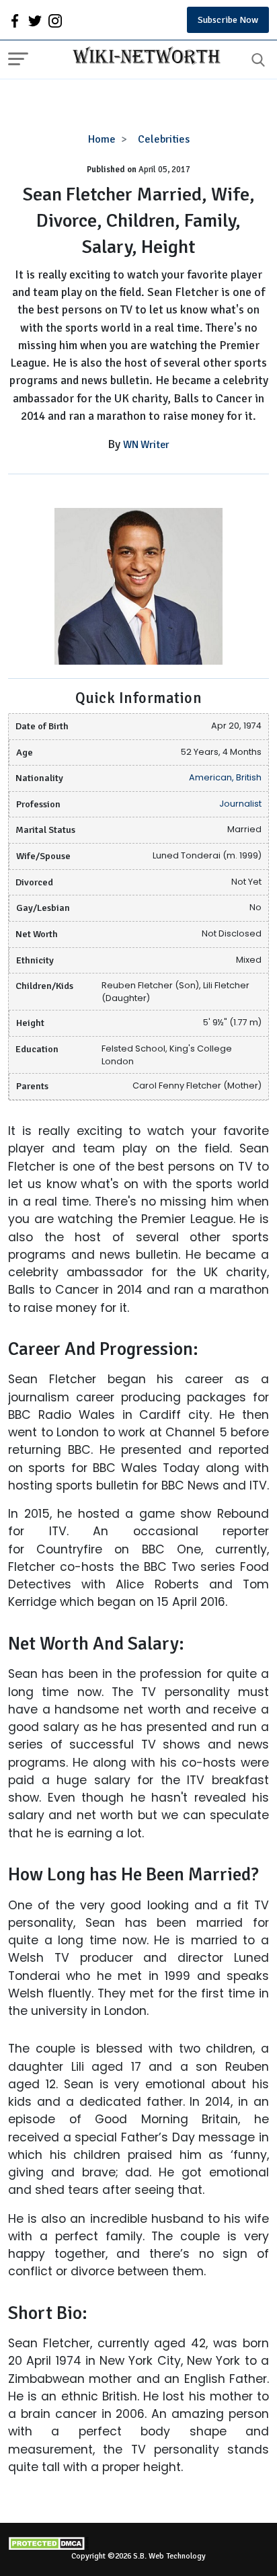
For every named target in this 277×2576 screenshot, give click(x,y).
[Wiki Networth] (143, 57)
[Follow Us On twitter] (35, 20)
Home (102, 139)
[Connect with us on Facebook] (15, 20)
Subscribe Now (228, 20)
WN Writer (146, 445)
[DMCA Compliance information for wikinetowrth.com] (138, 2543)
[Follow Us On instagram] (55, 20)
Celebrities (164, 139)
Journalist (240, 804)
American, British (225, 777)
